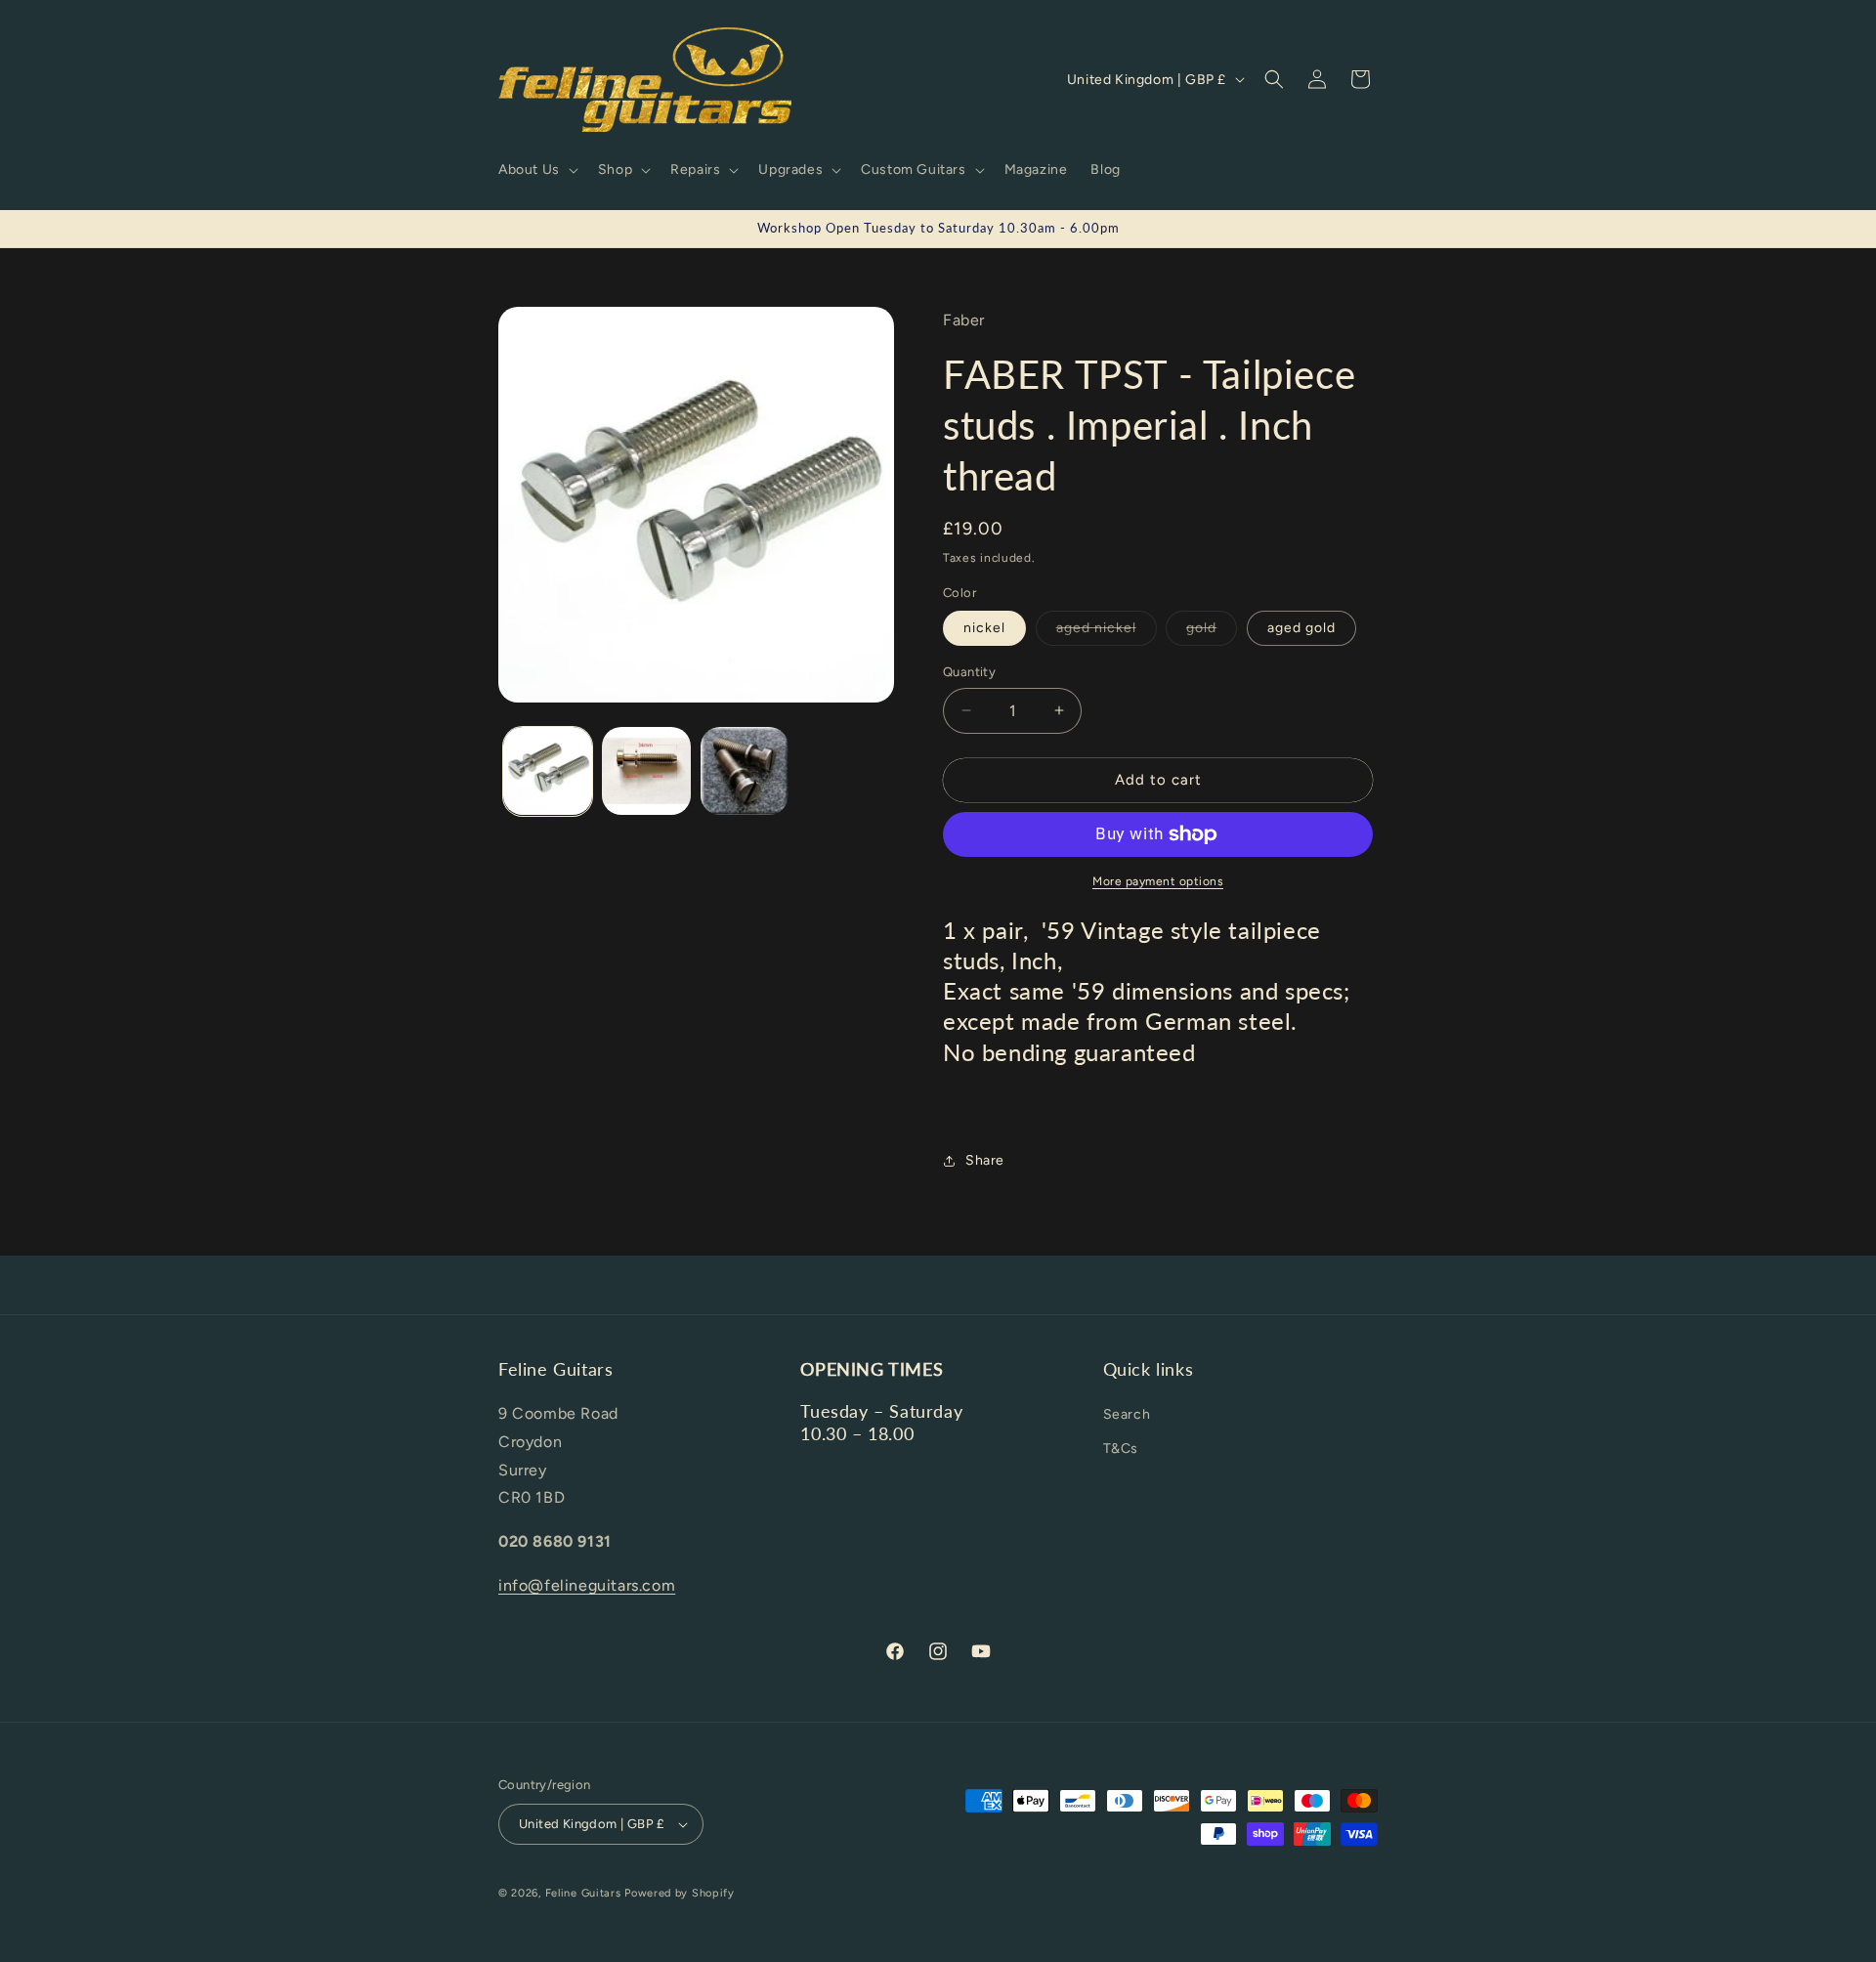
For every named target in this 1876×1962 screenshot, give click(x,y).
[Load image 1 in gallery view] (548, 771)
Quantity (969, 672)
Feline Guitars (583, 1893)
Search (1127, 1414)
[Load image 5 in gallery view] (646, 771)
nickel (984, 628)
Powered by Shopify (680, 1893)
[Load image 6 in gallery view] (745, 771)
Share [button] (985, 1160)
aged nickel (1107, 632)
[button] (536, 170)
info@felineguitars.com (587, 1585)
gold (1212, 632)
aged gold (1301, 628)
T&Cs (1121, 1449)
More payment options (1158, 881)
